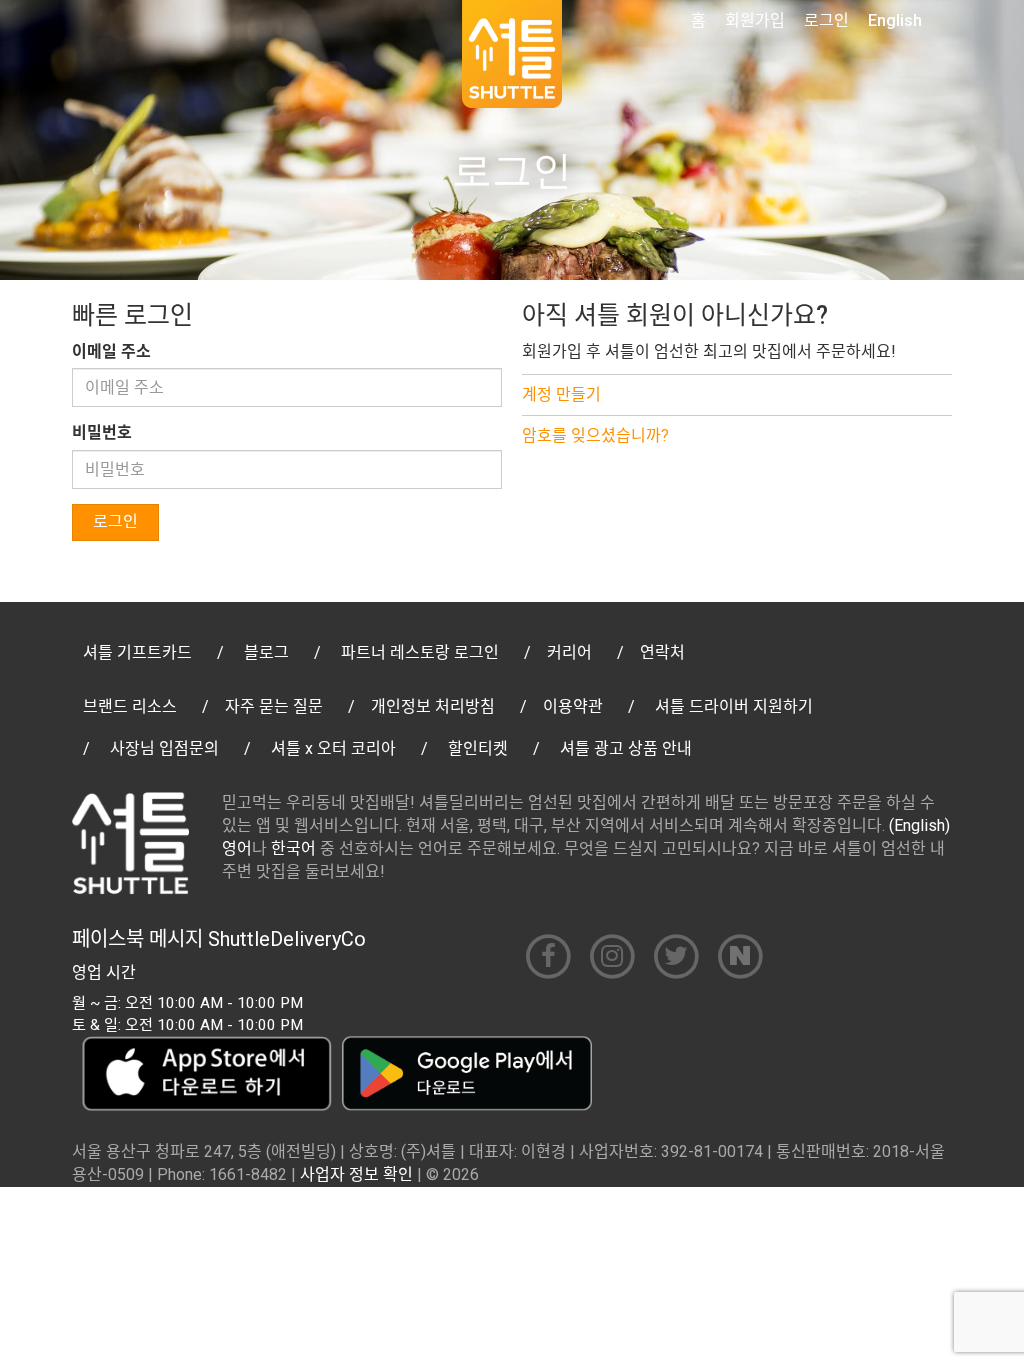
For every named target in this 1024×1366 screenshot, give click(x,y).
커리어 (569, 652)
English (895, 20)
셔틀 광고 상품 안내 (626, 748)
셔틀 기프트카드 (137, 652)
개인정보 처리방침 (433, 706)
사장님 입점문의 (164, 748)
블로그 (266, 652)
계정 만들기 (561, 394)
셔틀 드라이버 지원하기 (734, 706)
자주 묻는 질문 (274, 706)
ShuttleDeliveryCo (287, 939)
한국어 (293, 848)
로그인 (826, 20)
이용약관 (573, 706)
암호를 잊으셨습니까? (595, 435)
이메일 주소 (111, 351)
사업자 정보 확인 (356, 1174)
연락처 (662, 652)
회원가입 (755, 20)
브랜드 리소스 (130, 706)
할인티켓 (478, 748)
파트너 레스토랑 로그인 (420, 652)
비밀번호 (102, 432)
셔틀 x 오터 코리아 (333, 748)
